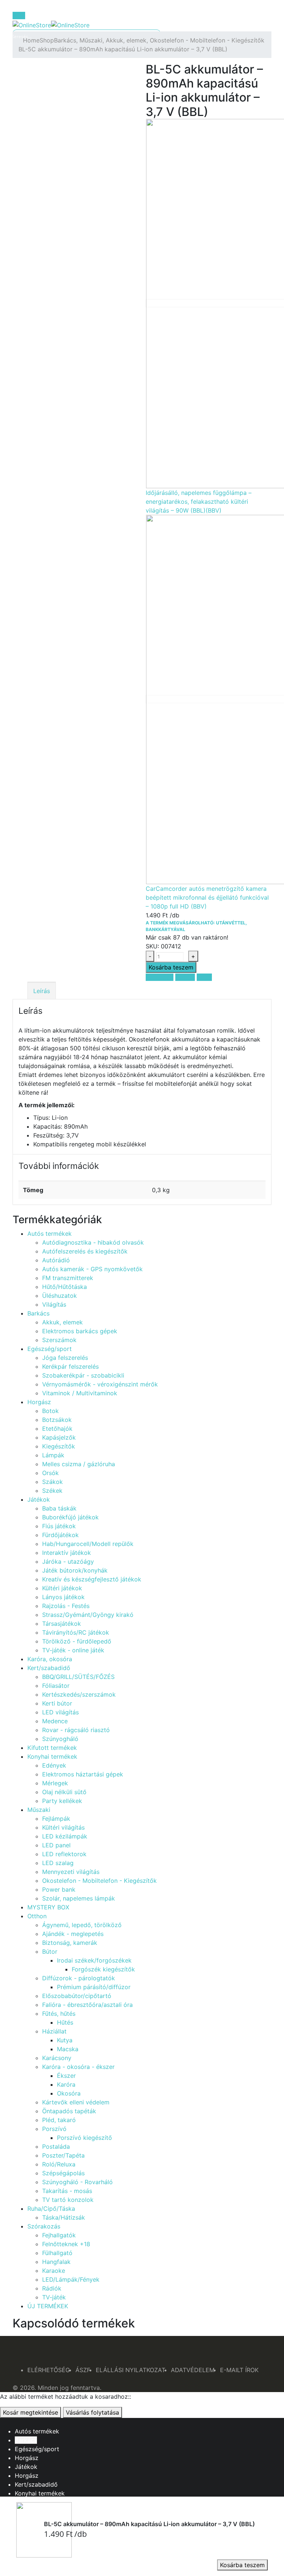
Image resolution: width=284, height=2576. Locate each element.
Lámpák (53, 1455)
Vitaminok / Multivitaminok (80, 1393)
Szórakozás (44, 2226)
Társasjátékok (62, 1624)
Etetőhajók (57, 1429)
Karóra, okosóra (50, 1659)
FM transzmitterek (68, 1278)
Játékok (39, 1499)
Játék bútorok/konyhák (75, 1570)
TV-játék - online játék (73, 1650)
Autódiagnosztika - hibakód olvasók (93, 1242)
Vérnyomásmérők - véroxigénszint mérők (100, 1384)
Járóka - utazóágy (68, 1561)
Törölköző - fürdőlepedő (77, 1641)
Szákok (53, 1482)
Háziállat (54, 2031)
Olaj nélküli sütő (64, 1792)
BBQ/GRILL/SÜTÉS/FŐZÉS (78, 1677)
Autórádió (56, 1260)
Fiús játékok (59, 1526)
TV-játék (54, 2297)
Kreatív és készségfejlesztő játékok (92, 1579)
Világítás (54, 1304)
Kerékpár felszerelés (70, 1366)
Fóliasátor (56, 1686)
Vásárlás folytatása (92, 2412)
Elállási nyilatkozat (131, 2370)
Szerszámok (59, 1340)
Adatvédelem (193, 2370)
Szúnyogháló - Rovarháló (77, 2182)
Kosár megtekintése (31, 2412)
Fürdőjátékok (60, 1535)
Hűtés (65, 2022)
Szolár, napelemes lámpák (79, 1898)
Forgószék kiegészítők (103, 1969)
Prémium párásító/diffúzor (94, 1987)
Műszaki (39, 1810)
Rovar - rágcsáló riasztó (76, 1730)
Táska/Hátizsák (64, 2217)
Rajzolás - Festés (66, 1606)
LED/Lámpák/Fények (71, 2279)
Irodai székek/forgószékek (94, 1960)
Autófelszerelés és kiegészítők (85, 1251)
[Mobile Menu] (19, 16)
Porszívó (54, 2129)
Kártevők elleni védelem (76, 2102)
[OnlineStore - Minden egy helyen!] (51, 24)
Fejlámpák (56, 1819)
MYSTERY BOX (48, 1907)
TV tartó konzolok (68, 2200)
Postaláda (56, 2146)
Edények (54, 1765)
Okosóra (69, 2093)
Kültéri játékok (62, 1588)
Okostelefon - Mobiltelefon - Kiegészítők (99, 1881)
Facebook (160, 977)
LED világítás (60, 1712)
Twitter (185, 977)
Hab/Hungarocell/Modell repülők (88, 1544)
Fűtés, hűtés (59, 2014)
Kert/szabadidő (49, 1668)
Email (204, 977)
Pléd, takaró (59, 2120)
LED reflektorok (64, 1854)
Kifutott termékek (52, 1748)
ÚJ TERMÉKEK (48, 2306)
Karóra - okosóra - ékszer (78, 2067)
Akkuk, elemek (62, 1322)
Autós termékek (50, 1234)
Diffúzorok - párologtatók (79, 1978)
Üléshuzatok (60, 1296)
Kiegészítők (59, 1446)
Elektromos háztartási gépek (83, 1774)
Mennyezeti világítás (71, 1872)
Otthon (37, 1916)
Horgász (39, 1402)
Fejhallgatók (59, 2235)
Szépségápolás (63, 2173)
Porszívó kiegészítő (84, 2138)
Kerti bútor (57, 1703)
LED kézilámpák (65, 1836)
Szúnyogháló (60, 1739)
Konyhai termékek (52, 1756)
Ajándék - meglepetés (73, 1934)
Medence (55, 1721)
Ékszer (66, 2076)
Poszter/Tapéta (63, 2155)
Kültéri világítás (63, 1827)
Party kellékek (62, 1801)
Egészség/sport (50, 1349)
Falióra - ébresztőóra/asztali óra (87, 2005)
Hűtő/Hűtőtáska (65, 1287)
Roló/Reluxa (59, 2164)
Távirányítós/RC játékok (76, 1632)
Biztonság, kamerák (70, 1943)
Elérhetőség (49, 2370)
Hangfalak (56, 2262)
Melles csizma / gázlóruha (79, 1464)
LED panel (56, 1845)
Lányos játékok (63, 1597)
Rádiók (52, 2288)
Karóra (66, 2084)
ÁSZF (83, 2370)
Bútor (50, 1951)
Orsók (50, 1473)
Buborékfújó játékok (70, 1517)
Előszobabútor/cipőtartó (77, 1996)
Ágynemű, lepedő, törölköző (82, 1925)
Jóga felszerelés (65, 1358)
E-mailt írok (239, 2370)
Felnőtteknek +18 (66, 2244)
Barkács (38, 1313)
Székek (52, 1491)
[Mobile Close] (2, 2422)
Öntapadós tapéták (69, 2111)
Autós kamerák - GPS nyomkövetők (92, 1269)
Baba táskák (59, 1508)
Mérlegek (55, 1783)
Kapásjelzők (59, 1437)
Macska (68, 2049)
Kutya (65, 2040)
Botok (50, 1411)
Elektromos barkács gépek (80, 1331)
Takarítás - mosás (67, 2191)
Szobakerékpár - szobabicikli (83, 1375)
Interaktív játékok (67, 1553)
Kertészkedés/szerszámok (79, 1694)
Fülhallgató (57, 2253)
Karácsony (57, 2058)
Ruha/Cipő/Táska (51, 2209)
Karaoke (54, 2271)
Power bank (59, 1889)
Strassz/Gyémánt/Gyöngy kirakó (88, 1615)
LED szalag (58, 1863)
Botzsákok (57, 1420)
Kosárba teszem (242, 2565)
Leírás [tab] (42, 991)
